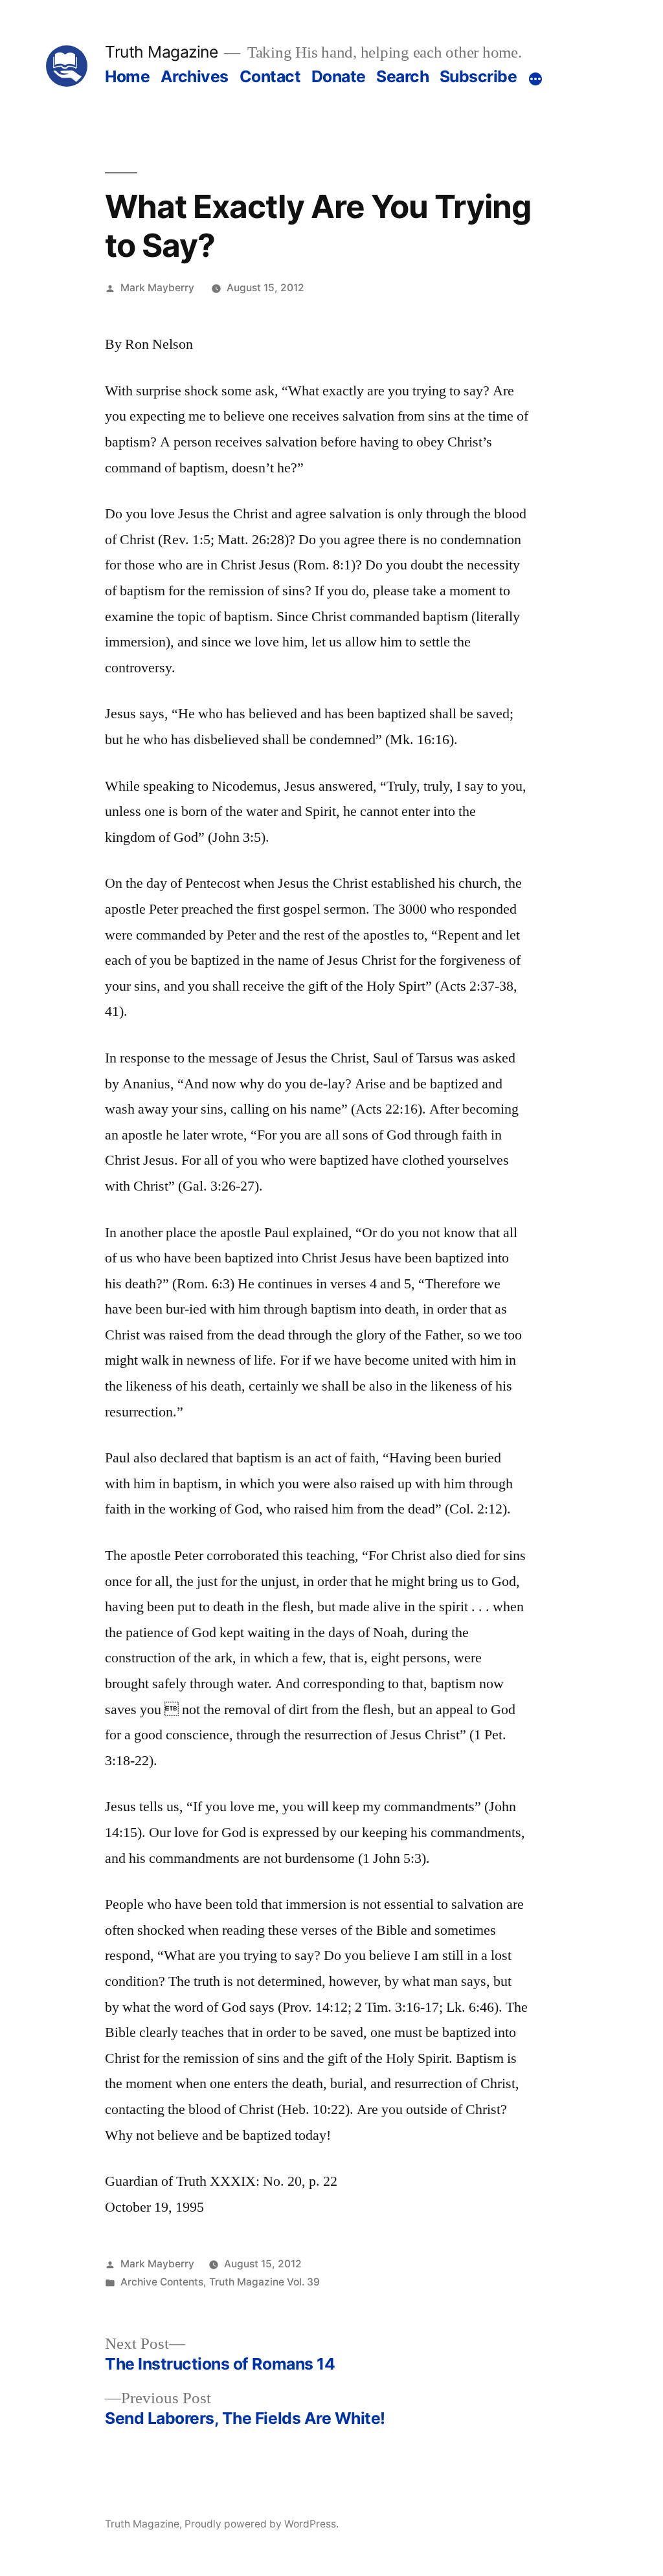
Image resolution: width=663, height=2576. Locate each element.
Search (402, 76)
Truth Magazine (161, 52)
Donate (339, 76)
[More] (535, 79)
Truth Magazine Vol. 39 (264, 2282)
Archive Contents (162, 2282)
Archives (195, 76)
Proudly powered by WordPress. (262, 2524)
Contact (270, 76)
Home (127, 76)
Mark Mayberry (157, 288)
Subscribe (478, 76)
